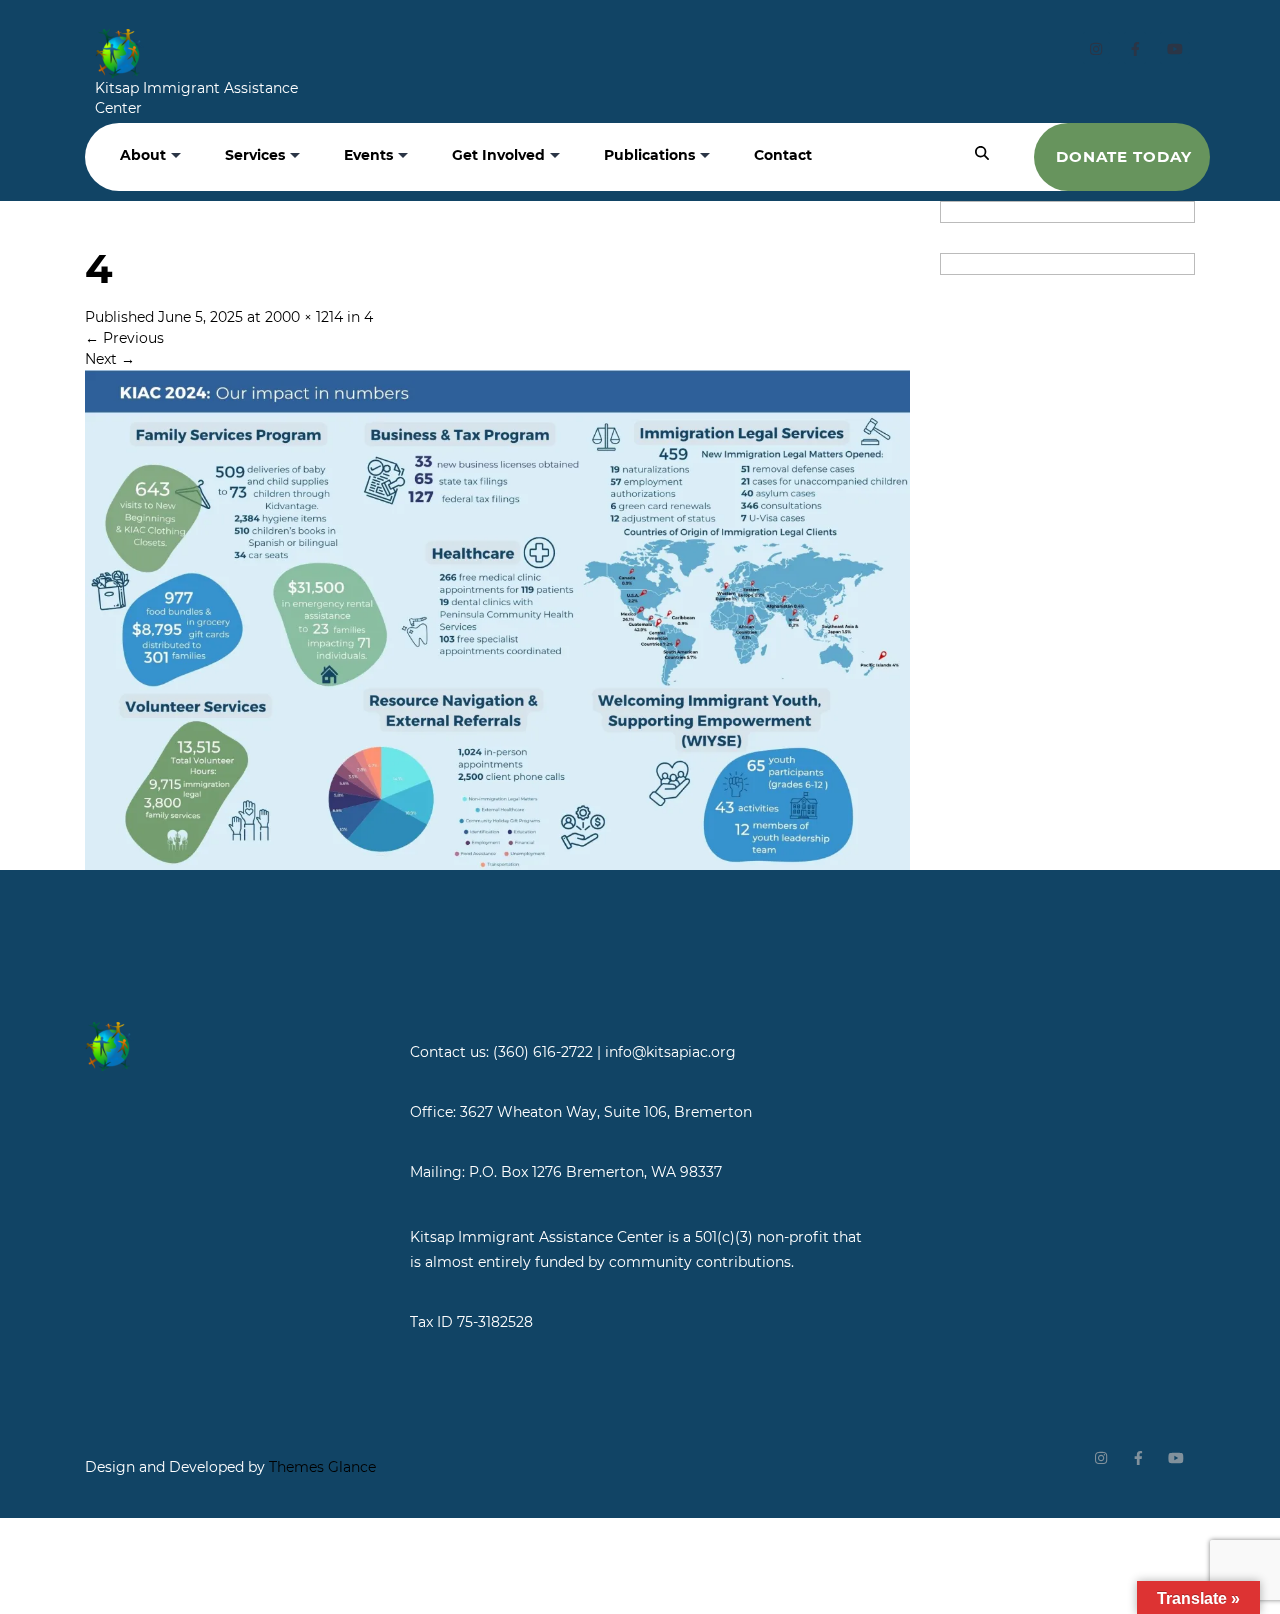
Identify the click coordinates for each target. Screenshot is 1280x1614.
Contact (783, 155)
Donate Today (1124, 156)
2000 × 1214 (304, 317)
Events (368, 155)
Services (255, 155)
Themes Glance (320, 1467)
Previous (124, 338)
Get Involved (498, 155)
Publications (649, 155)
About (143, 155)
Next (110, 359)
